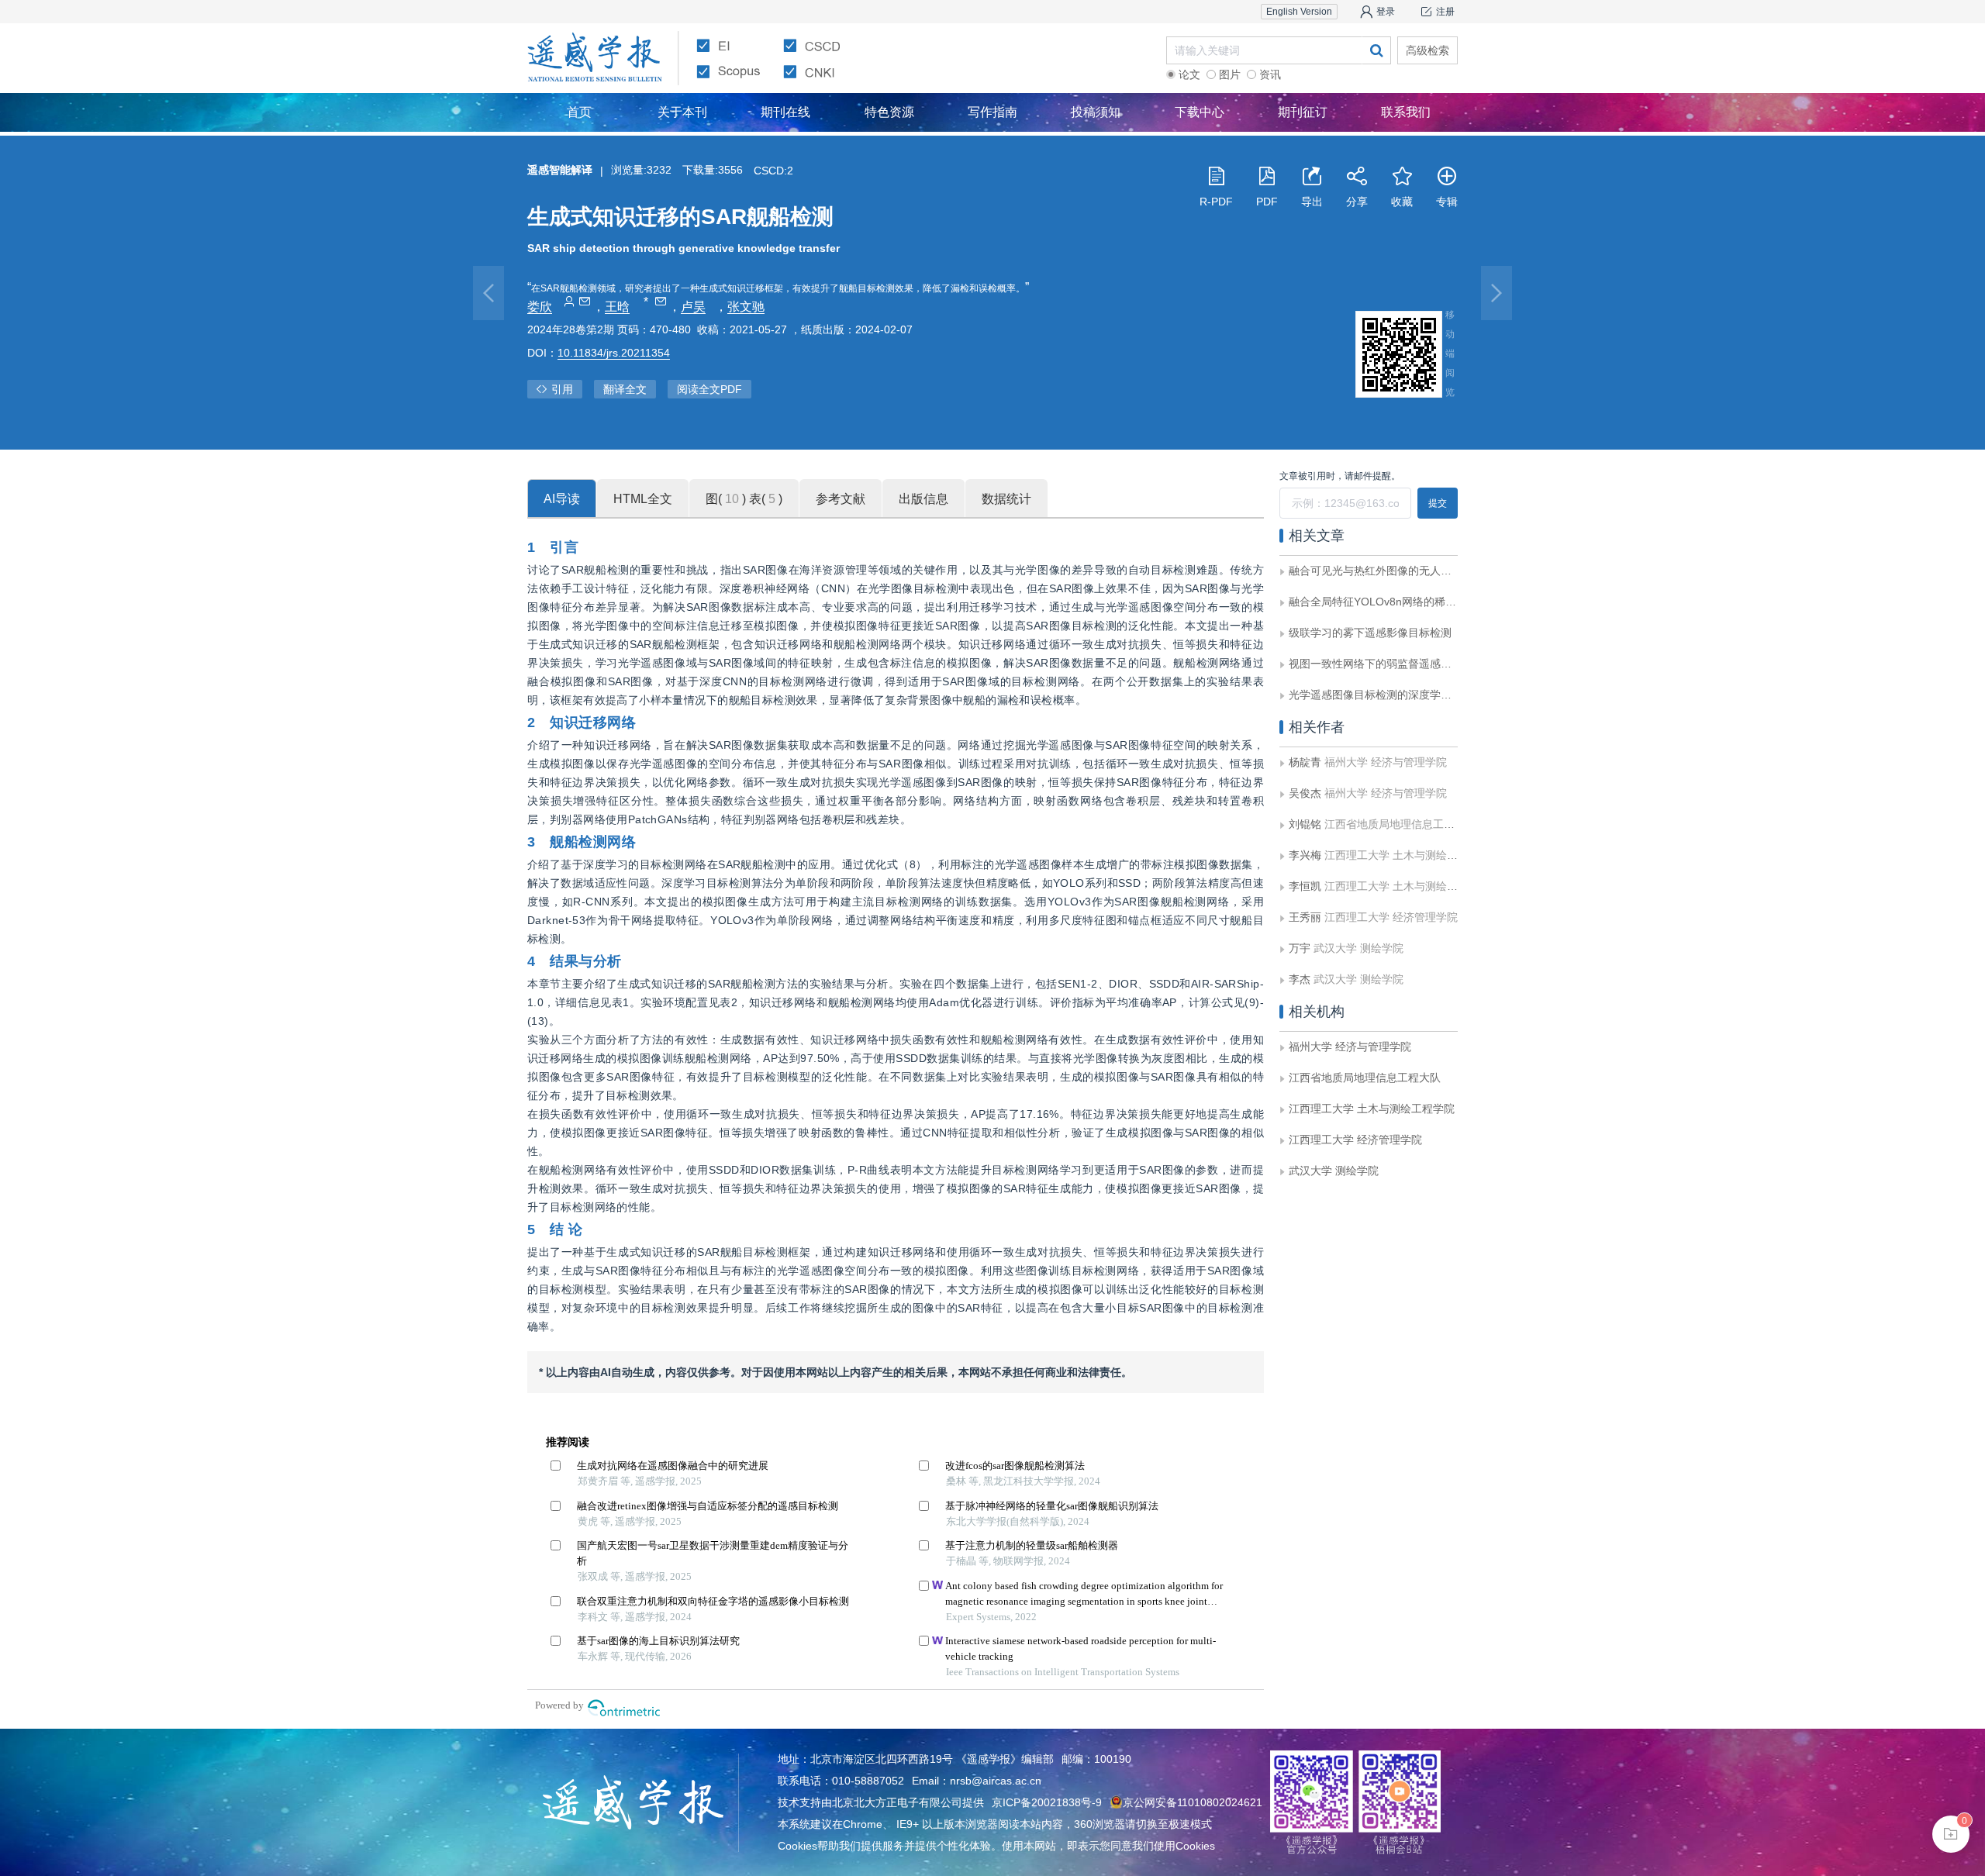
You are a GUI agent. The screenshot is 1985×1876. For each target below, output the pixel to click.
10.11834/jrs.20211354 (614, 353)
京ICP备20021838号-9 (1047, 1802)
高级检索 (1427, 50)
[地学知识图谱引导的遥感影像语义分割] (488, 293)
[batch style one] (1951, 1834)
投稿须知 (1096, 112)
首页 (579, 112)
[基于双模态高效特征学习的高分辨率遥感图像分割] (1497, 293)
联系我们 (1406, 112)
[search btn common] (1376, 50)
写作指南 (992, 112)
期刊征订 (1303, 112)
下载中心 (1200, 112)
